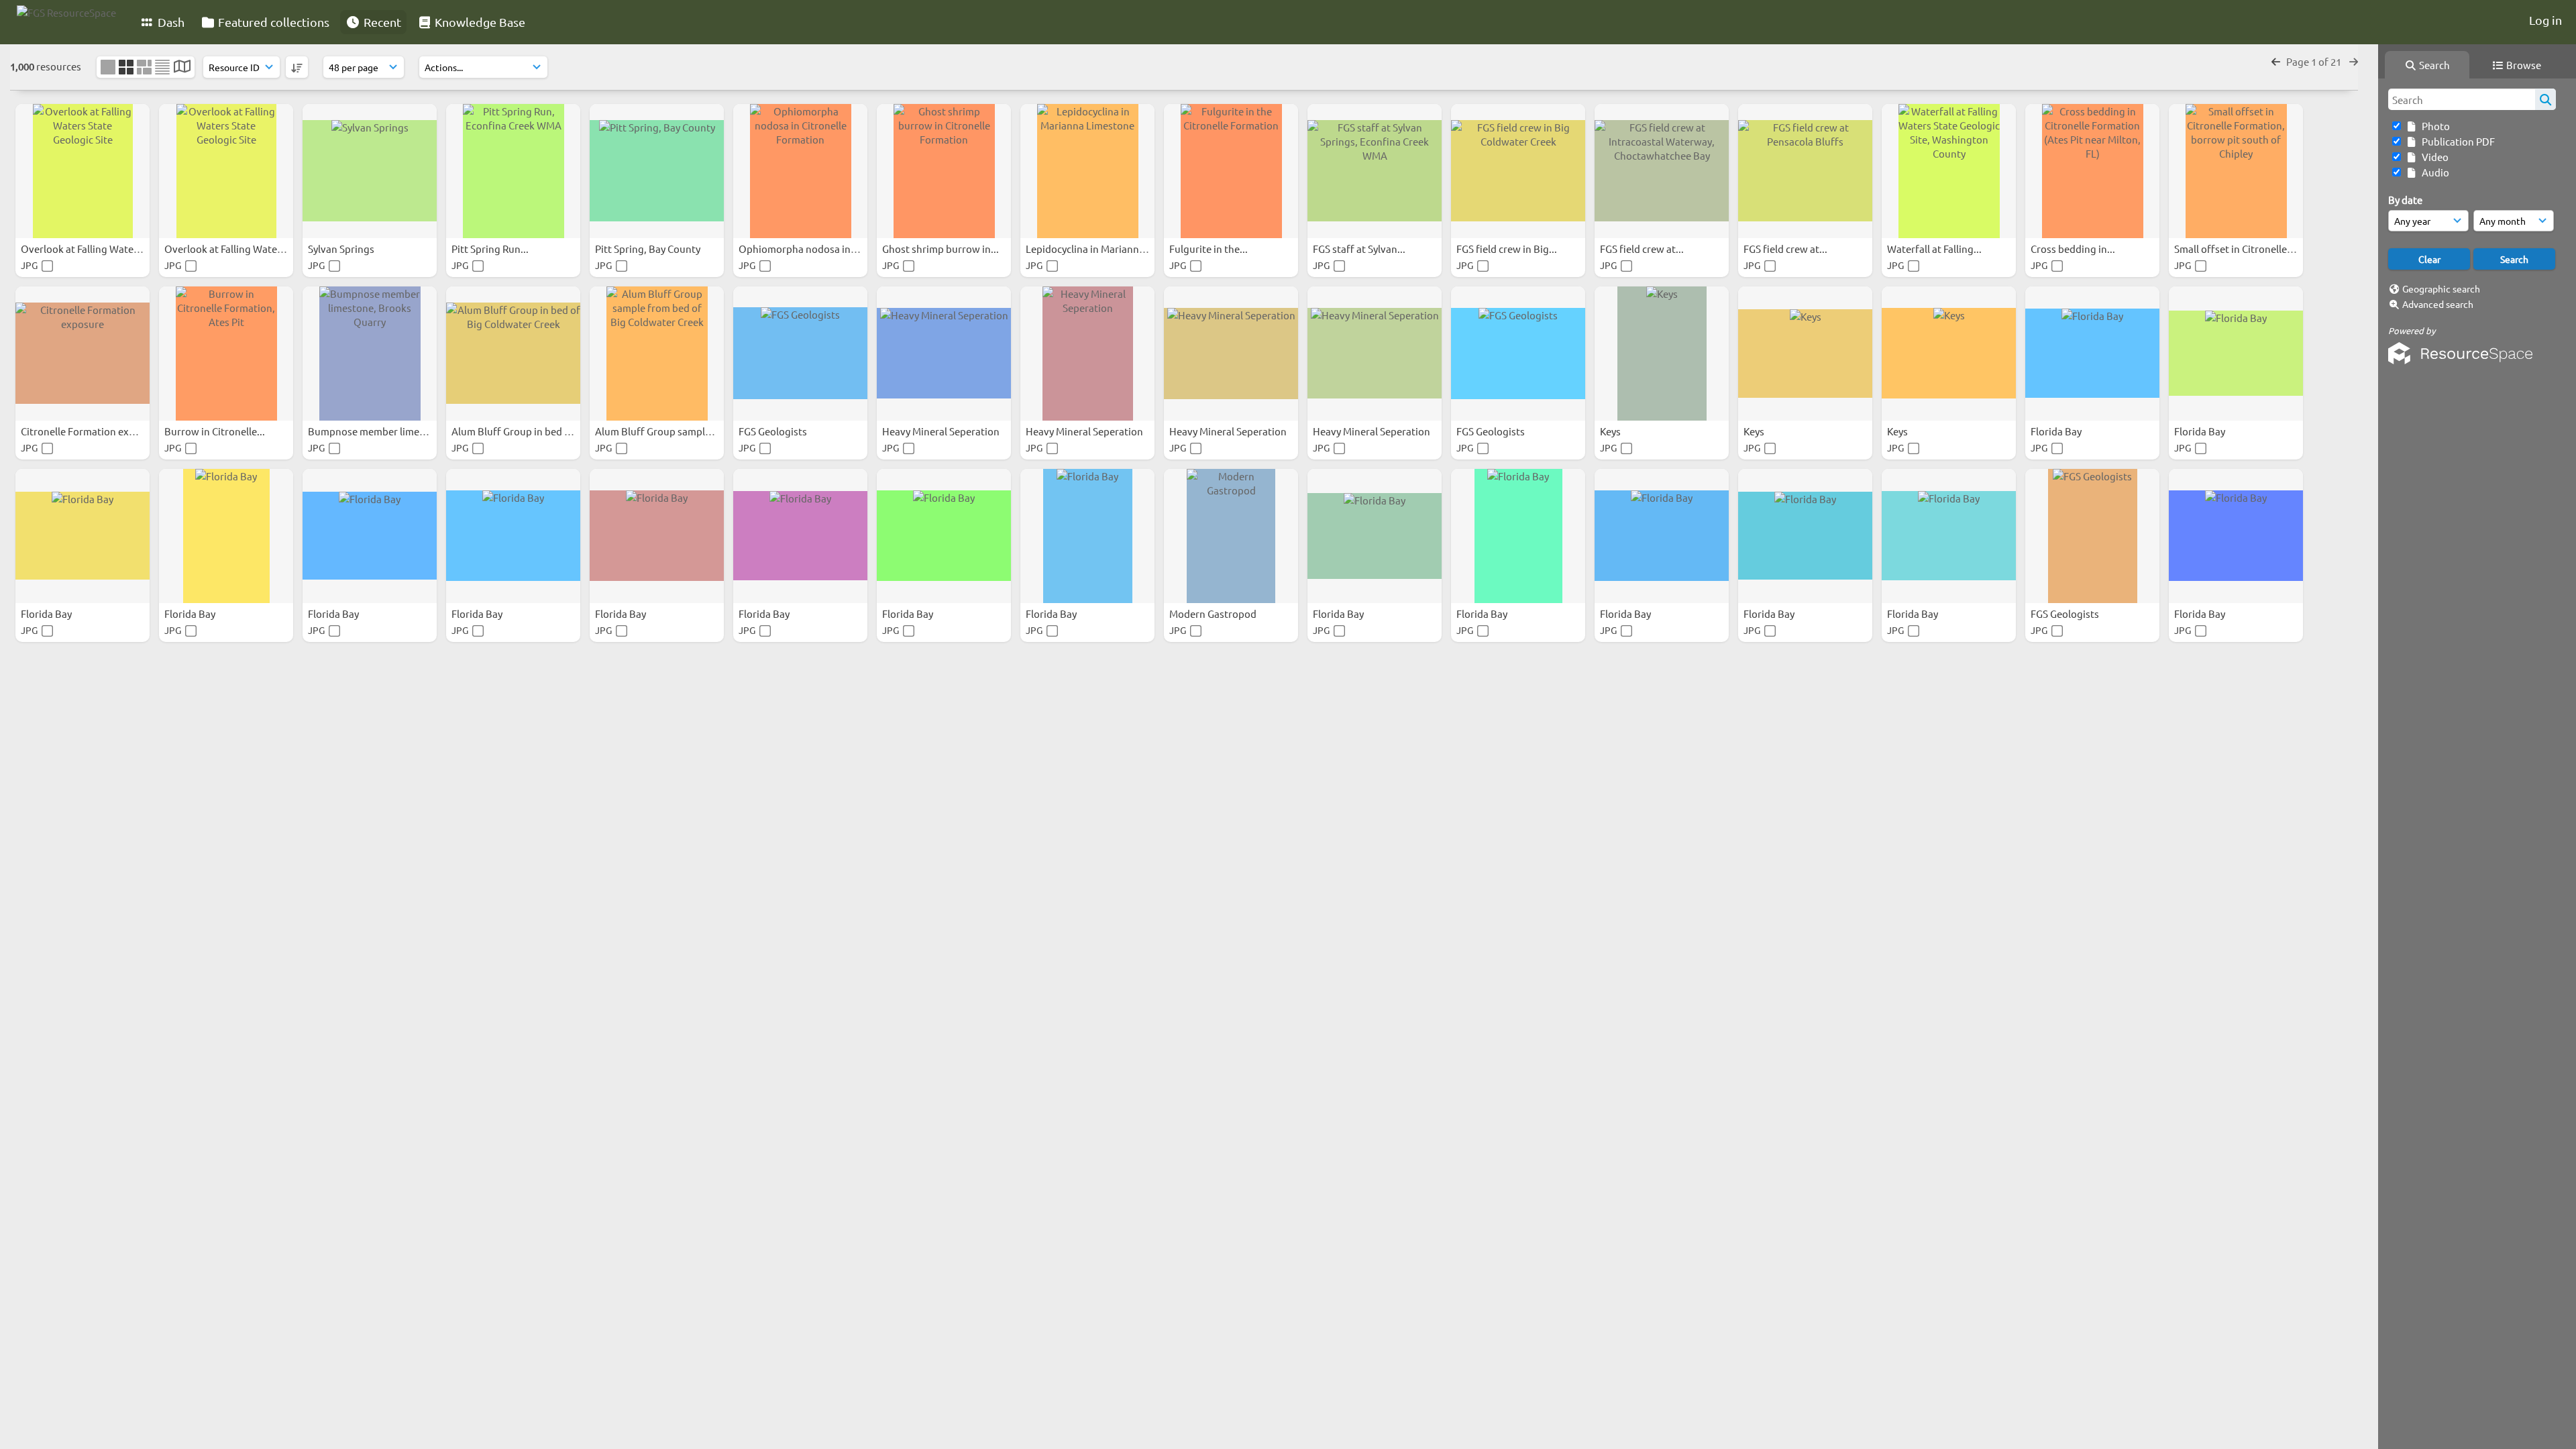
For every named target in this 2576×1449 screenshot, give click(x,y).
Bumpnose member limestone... (382, 431)
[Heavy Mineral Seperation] (944, 354)
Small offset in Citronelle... (2236, 249)
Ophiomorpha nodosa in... (800, 249)
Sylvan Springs (342, 249)
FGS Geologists (774, 431)
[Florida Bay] (2092, 354)
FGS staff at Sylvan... (1360, 249)
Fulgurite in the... (1210, 249)
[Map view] (182, 67)
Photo (2434, 126)
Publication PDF (2456, 141)
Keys (1611, 431)
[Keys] (1662, 354)
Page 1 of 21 (2315, 61)
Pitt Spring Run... (491, 249)
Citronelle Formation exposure (92, 431)
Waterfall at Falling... (1935, 249)
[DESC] (297, 67)
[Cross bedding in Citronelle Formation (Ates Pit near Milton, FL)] (2092, 171)
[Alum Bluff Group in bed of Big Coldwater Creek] (513, 354)
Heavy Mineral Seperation (942, 431)
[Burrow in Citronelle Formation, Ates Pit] (226, 354)
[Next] (2354, 61)
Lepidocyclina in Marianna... (1090, 249)
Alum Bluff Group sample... (658, 431)
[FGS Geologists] (800, 354)
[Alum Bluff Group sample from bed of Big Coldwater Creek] (657, 354)
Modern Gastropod (1214, 613)
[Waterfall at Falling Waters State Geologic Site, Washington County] (1949, 171)
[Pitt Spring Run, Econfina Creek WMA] (513, 171)
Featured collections (272, 22)
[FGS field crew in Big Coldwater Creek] (1518, 171)
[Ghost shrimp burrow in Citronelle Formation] (944, 171)
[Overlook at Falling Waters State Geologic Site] (83, 171)
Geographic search (2441, 288)
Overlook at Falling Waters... (87, 249)
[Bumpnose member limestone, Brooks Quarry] (370, 354)
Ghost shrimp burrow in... (942, 249)
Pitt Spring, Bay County (649, 249)
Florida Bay (2057, 431)
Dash (170, 22)
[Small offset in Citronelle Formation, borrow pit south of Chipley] (2236, 171)
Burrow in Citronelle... (216, 431)
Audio (2433, 172)
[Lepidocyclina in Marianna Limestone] (1087, 171)
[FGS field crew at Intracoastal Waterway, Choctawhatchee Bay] (1662, 171)
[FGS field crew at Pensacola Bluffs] (1805, 171)
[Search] (2545, 99)
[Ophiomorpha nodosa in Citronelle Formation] (800, 171)
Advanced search (2438, 304)
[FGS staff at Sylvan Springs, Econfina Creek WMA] (1375, 171)
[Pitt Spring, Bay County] (657, 171)
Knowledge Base (479, 22)
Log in (2545, 20)
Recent (381, 22)
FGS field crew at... (1643, 249)
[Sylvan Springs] (370, 171)
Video (2433, 157)
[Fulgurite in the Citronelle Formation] (1231, 171)
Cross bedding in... (2074, 249)
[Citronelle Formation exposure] (83, 354)
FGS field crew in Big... (1508, 249)
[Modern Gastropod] (1231, 536)
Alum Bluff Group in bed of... (518, 431)
